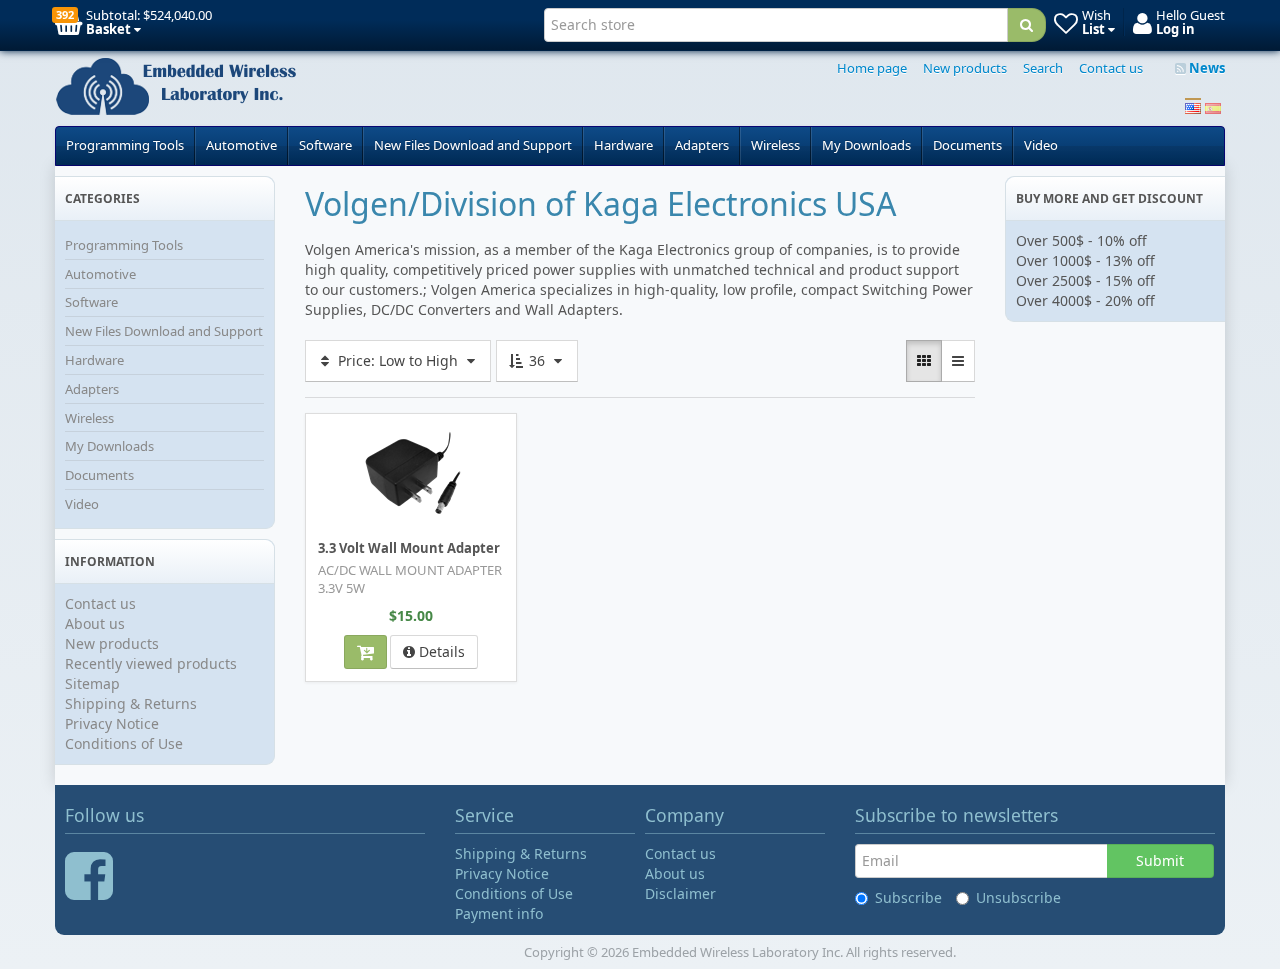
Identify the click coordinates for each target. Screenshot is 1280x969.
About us (95, 623)
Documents (967, 145)
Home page (872, 68)
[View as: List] (958, 361)
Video (1041, 145)
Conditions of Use (124, 743)
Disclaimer (680, 893)
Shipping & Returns (131, 703)
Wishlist (350, 427)
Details (440, 651)
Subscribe (908, 897)
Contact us (1111, 68)
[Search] (1026, 25)
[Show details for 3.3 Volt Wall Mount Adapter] (411, 476)
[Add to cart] (365, 652)
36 (537, 360)
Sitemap (92, 683)
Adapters (702, 145)
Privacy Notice (112, 723)
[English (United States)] (1193, 106)
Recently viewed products (151, 663)
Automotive (241, 145)
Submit (1160, 860)
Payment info (499, 913)
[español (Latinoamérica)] (1213, 106)
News (1205, 68)
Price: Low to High (398, 360)
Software (325, 145)
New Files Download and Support (473, 145)
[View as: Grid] (924, 361)
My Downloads (866, 145)
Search (1043, 68)
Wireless (775, 145)
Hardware (623, 145)
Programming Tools (125, 145)
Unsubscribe (1018, 897)
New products (965, 68)
